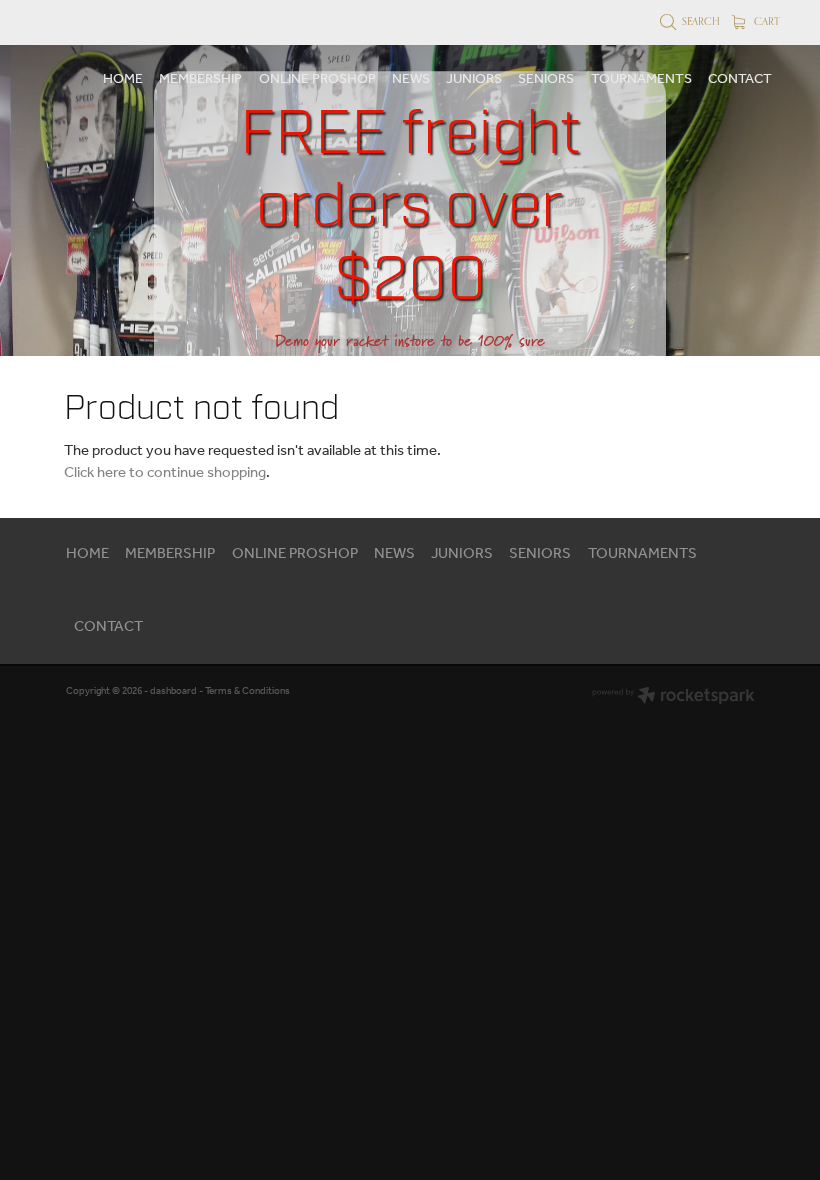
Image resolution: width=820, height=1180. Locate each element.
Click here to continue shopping (165, 473)
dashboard (173, 691)
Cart (765, 21)
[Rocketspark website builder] (673, 697)
